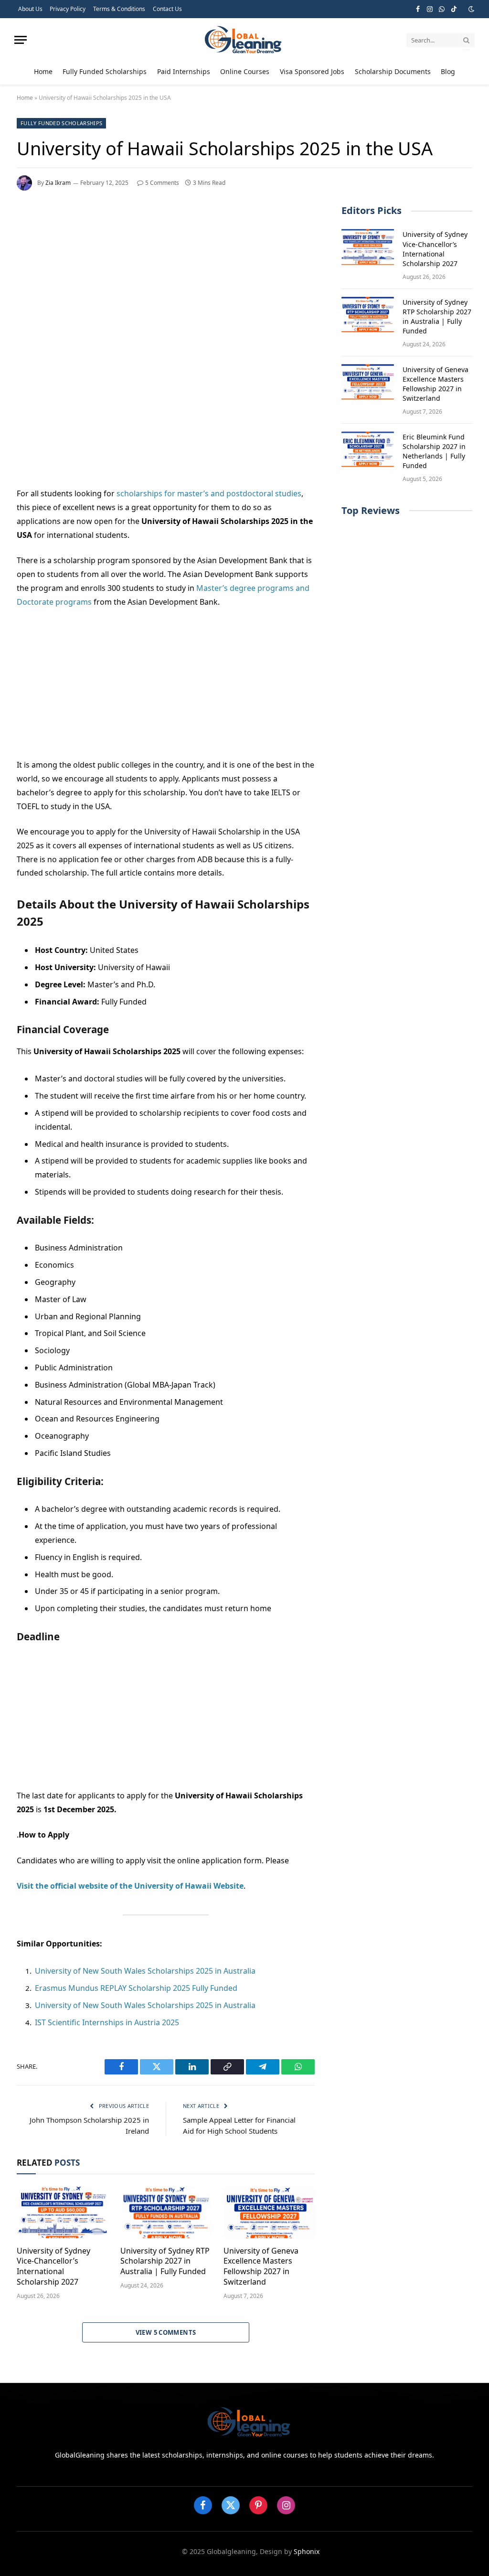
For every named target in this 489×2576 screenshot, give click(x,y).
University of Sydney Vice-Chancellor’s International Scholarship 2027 (53, 2266)
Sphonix (307, 2551)
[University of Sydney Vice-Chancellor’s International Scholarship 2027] (62, 2212)
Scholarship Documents (393, 71)
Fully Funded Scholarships (105, 71)
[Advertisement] (166, 278)
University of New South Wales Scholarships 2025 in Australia (145, 1971)
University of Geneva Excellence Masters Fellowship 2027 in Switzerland (261, 2266)
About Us (30, 9)
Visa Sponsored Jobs (312, 71)
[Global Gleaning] (244, 40)
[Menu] (21, 40)
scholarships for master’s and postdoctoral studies (209, 493)
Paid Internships (184, 71)
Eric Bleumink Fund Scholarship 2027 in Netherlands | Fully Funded (434, 451)
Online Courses (245, 71)
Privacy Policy (68, 9)
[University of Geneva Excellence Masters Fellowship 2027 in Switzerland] (269, 2212)
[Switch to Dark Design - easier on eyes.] (470, 9)
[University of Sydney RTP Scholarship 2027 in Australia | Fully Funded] (166, 2212)
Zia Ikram (58, 183)
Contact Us (167, 9)
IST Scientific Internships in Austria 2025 (107, 2022)
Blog (448, 71)
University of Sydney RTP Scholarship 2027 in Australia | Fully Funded (165, 2261)
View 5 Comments (166, 2332)
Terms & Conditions (119, 9)
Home (43, 71)
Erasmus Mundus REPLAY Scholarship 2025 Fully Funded (136, 1988)
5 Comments (162, 183)
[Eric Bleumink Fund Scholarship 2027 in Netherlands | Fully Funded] (368, 449)
